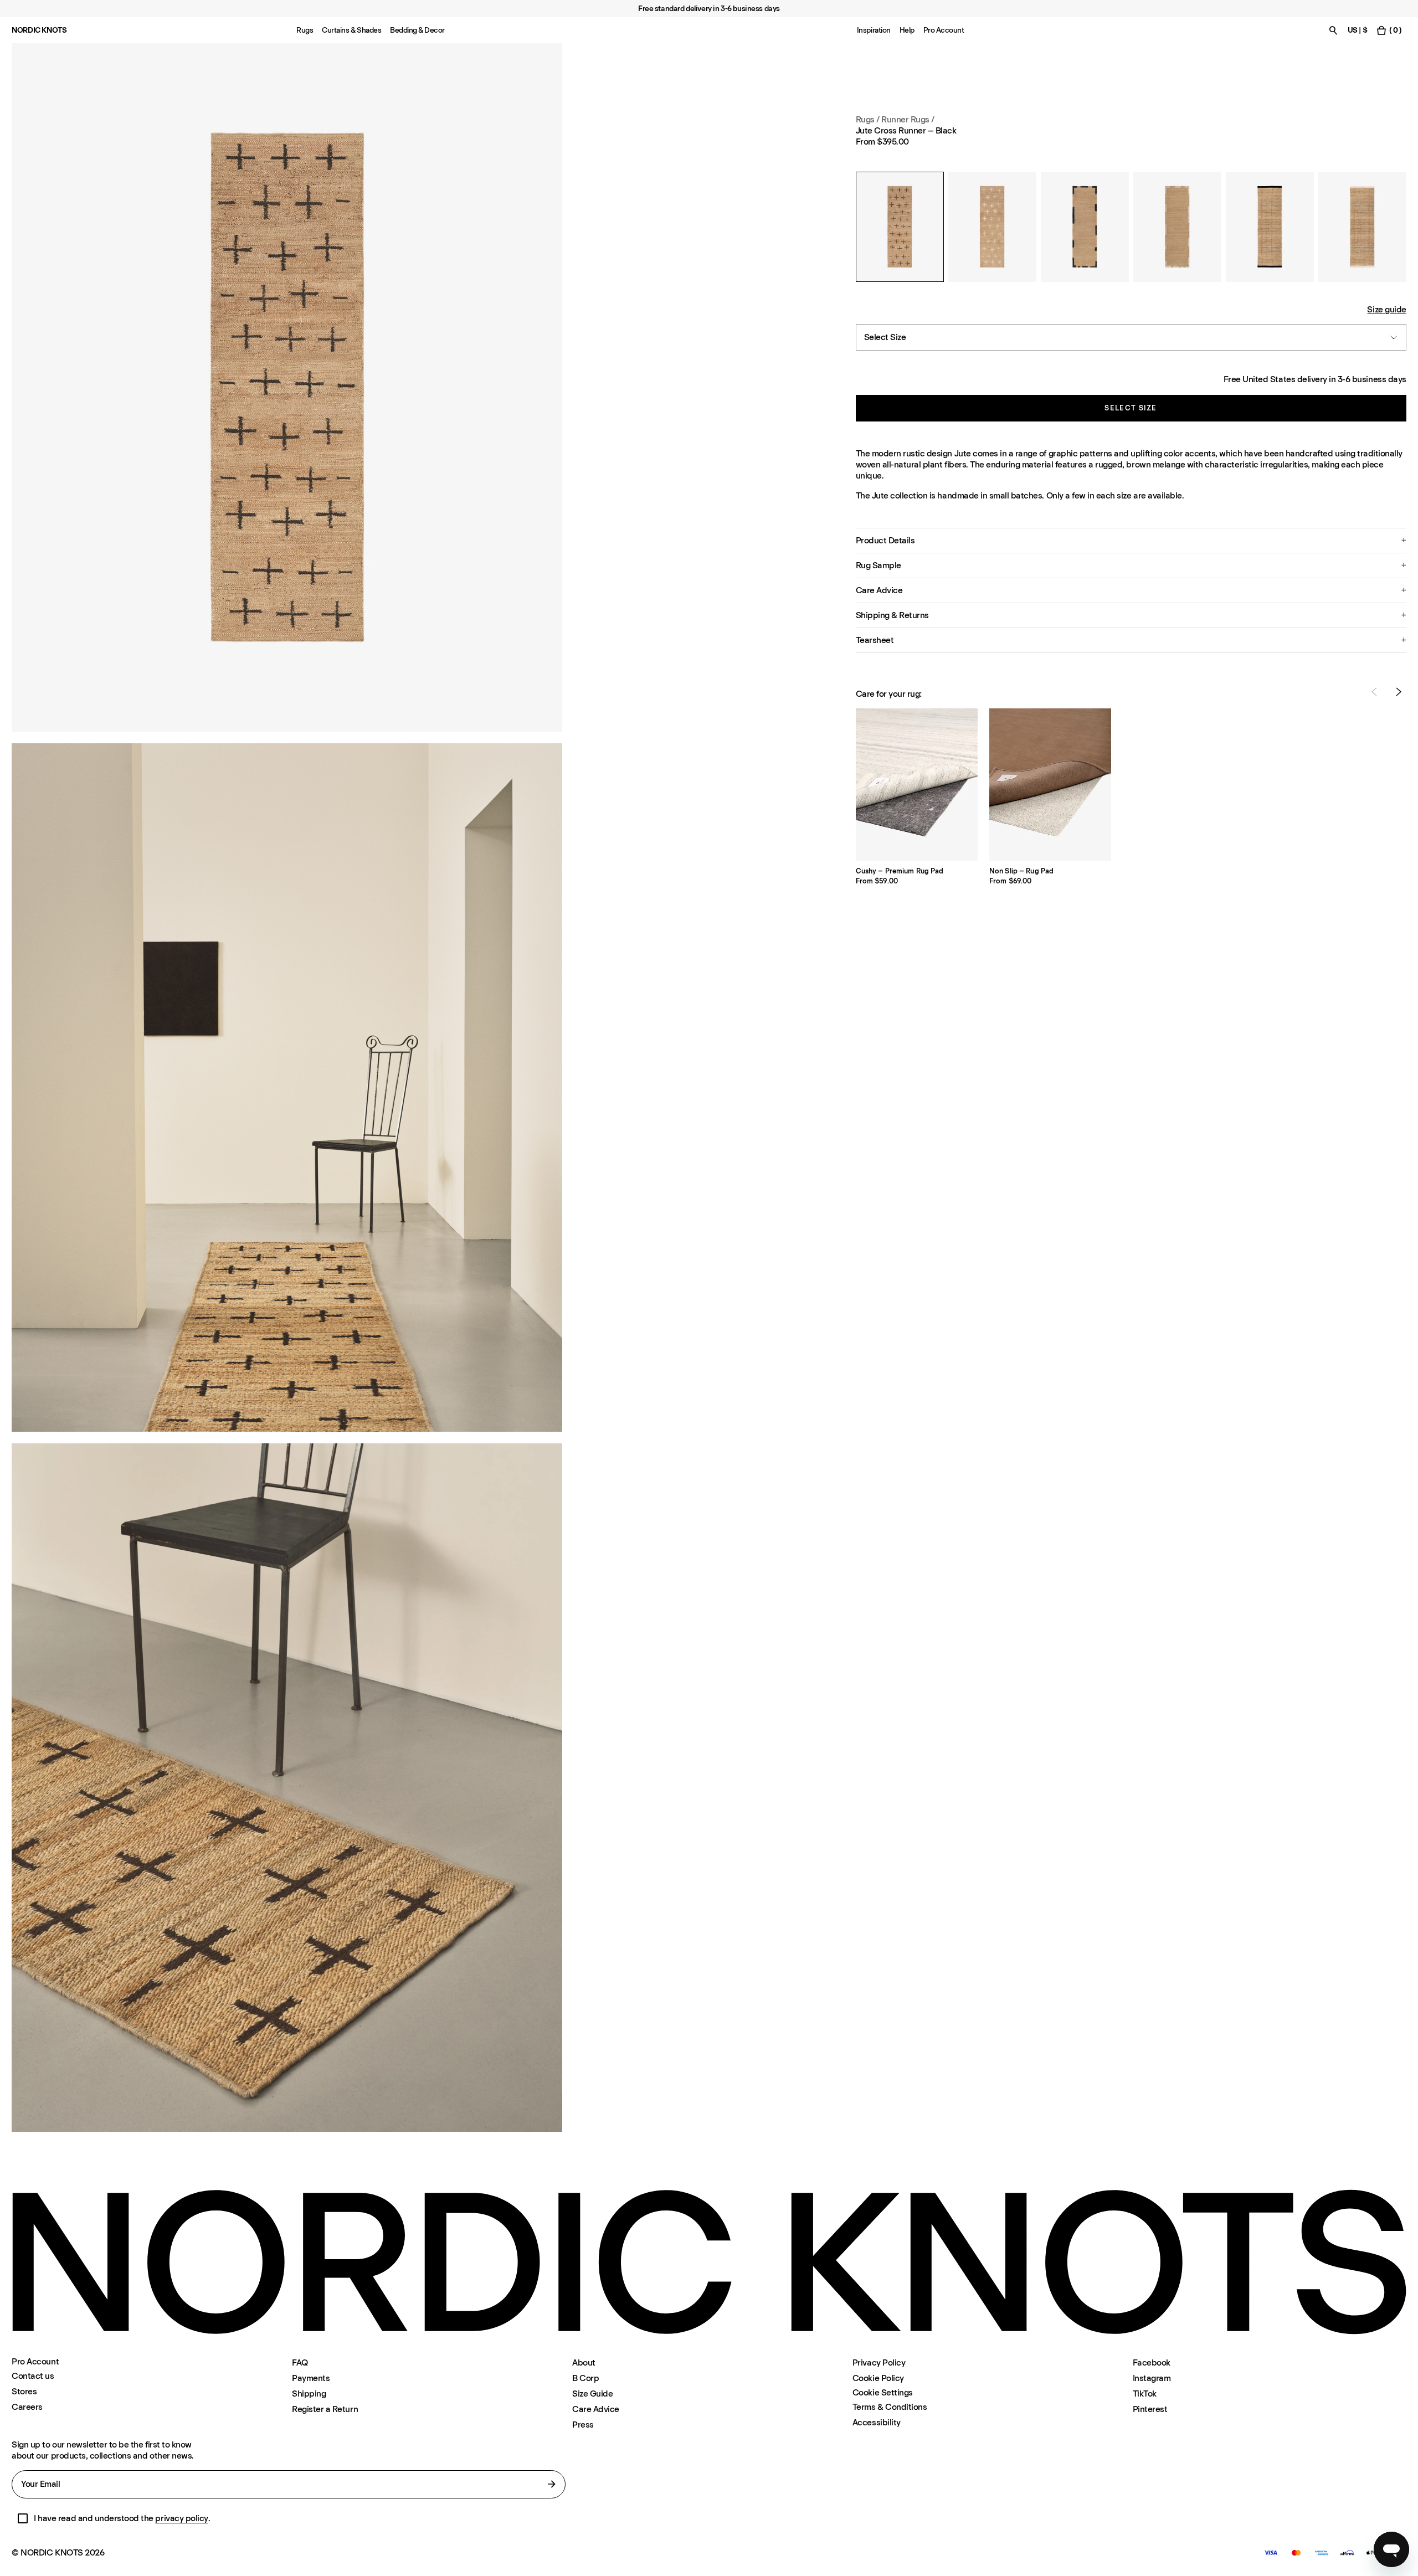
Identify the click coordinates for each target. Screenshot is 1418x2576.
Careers (27, 2407)
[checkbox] (23, 2518)
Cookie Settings (883, 2393)
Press (583, 2425)
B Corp (585, 2378)
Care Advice (596, 2409)
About (584, 2362)
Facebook (1152, 2362)
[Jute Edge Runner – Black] (1085, 227)
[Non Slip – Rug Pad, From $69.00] (1050, 785)
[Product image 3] (287, 1788)
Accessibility (877, 2422)
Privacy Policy (879, 2362)
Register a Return (325, 2409)
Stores (24, 2391)
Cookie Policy (878, 2378)
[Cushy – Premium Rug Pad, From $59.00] (917, 785)
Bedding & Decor (417, 30)
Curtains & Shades (351, 30)
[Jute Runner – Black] (1270, 227)
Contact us (33, 2376)
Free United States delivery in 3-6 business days (1315, 379)
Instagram (1152, 2378)
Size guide (1386, 309)
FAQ (300, 2362)
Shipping (309, 2394)
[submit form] (552, 2484)
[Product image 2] (287, 1088)
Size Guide (592, 2394)
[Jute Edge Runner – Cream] (1177, 227)
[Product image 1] (287, 387)
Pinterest (1150, 2409)
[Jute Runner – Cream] (1362, 227)
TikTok (1145, 2394)
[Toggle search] (1333, 30)
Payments (311, 2378)
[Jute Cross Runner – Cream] (992, 227)
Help (907, 30)
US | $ (1357, 30)
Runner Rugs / (908, 119)
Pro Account (944, 30)
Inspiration (874, 30)
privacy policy (181, 2518)
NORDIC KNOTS (39, 30)
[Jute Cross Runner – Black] (900, 227)
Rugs (305, 30)
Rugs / (868, 119)
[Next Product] (1399, 692)
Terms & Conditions (890, 2407)
